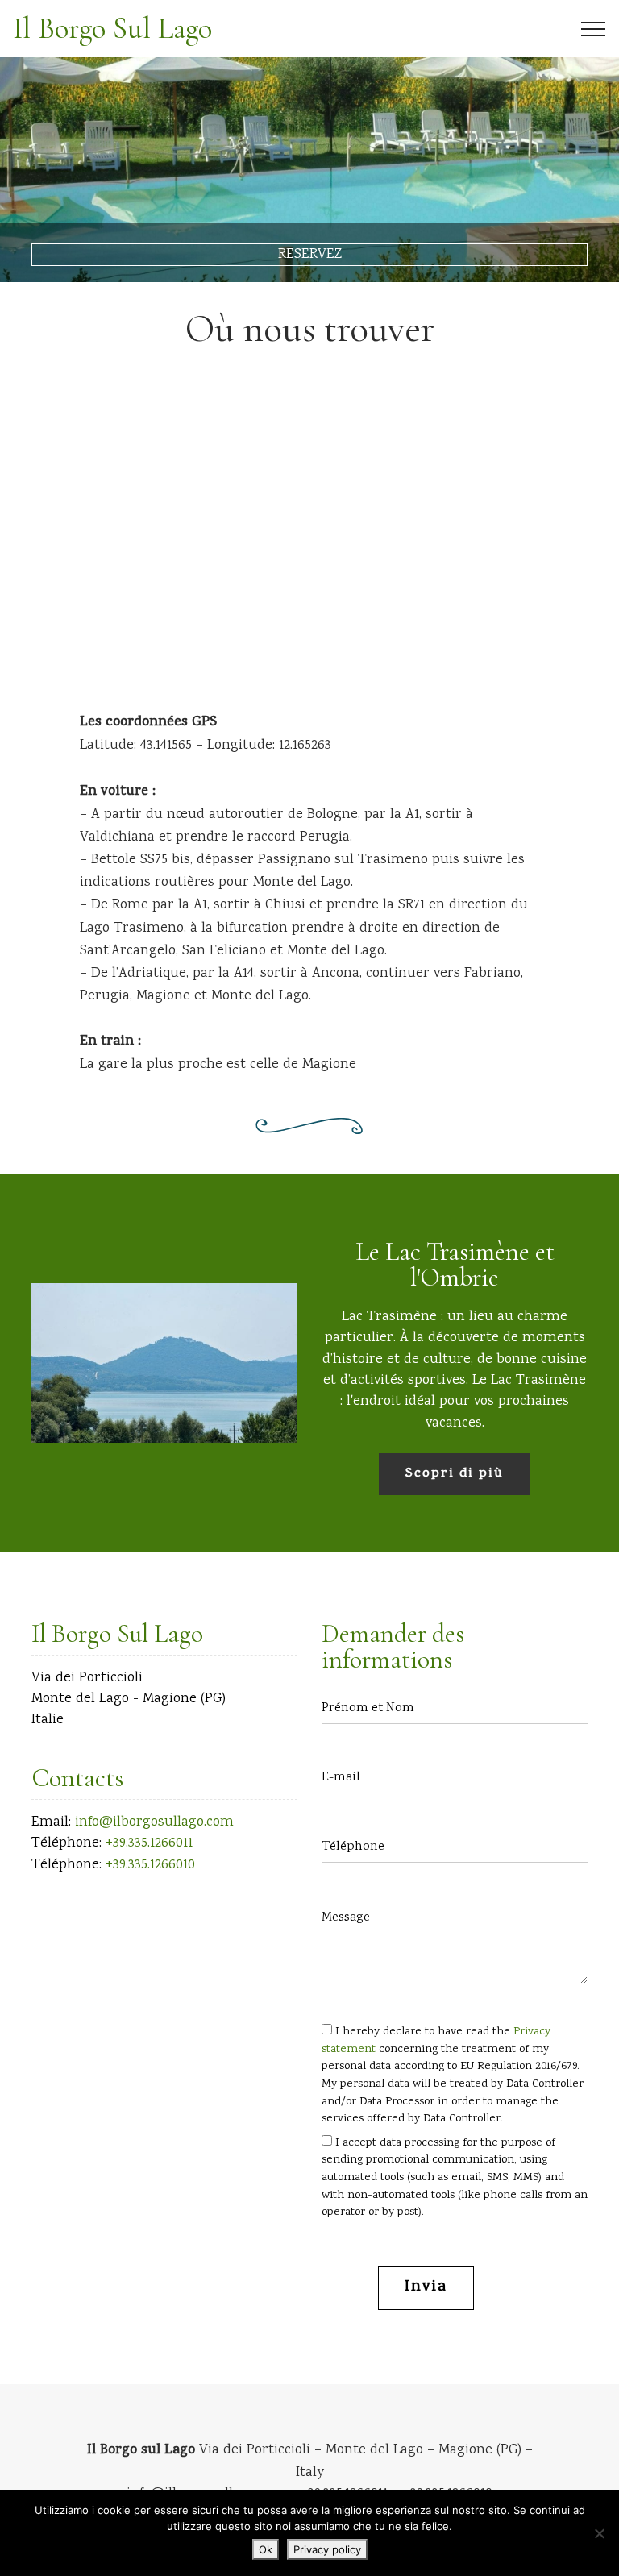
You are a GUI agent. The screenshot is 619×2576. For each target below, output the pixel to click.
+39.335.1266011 (149, 1843)
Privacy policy (327, 2549)
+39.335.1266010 (150, 1865)
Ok (266, 2549)
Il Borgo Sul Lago (112, 29)
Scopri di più (455, 1474)
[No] (599, 2533)
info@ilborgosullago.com (154, 1822)
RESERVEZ (310, 255)
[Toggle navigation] (594, 29)
